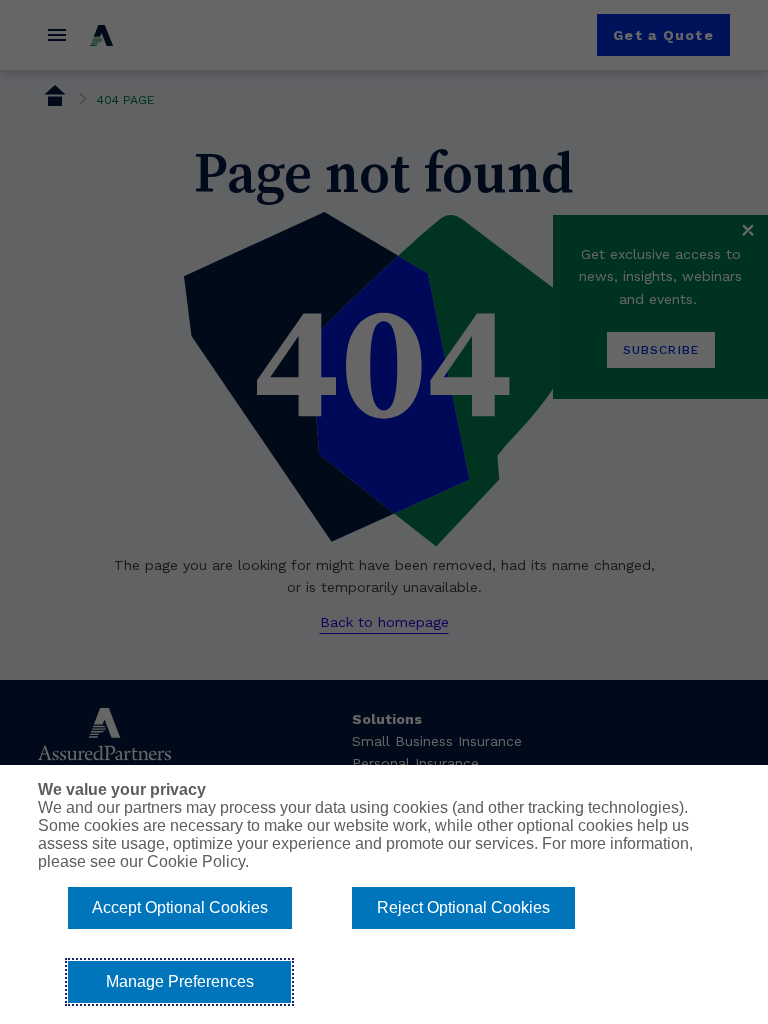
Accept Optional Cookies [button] (180, 907)
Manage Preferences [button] (180, 981)
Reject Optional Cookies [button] (463, 907)
